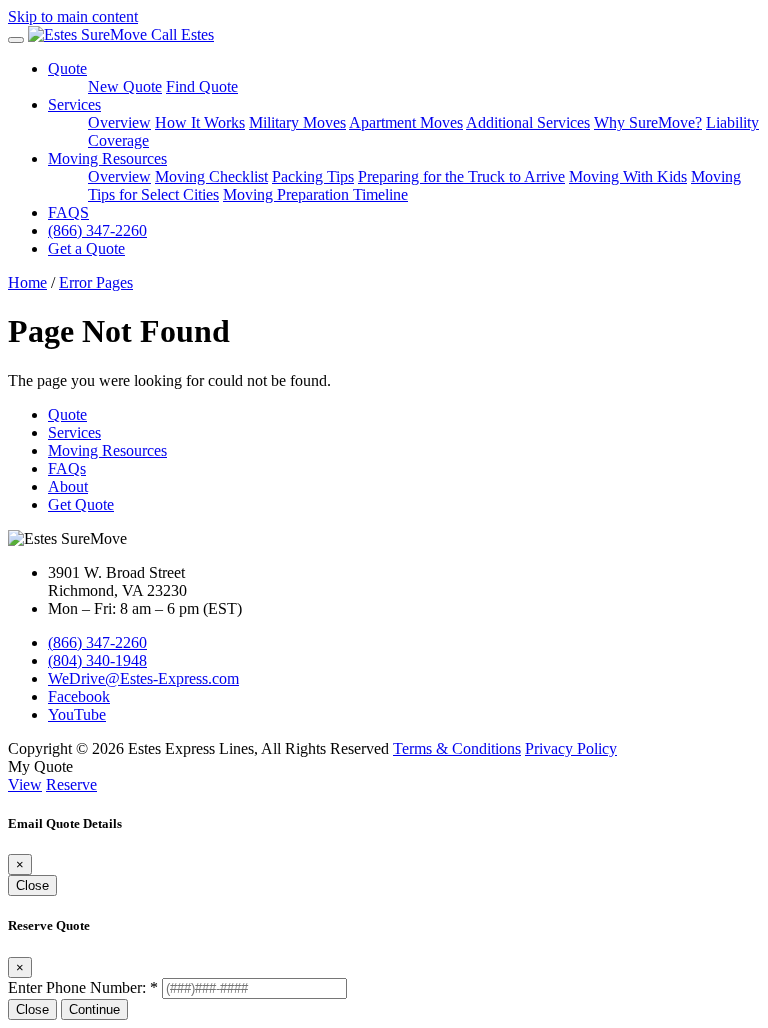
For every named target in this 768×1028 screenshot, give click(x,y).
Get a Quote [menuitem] (86, 248)
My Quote (40, 766)
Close (32, 885)
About (68, 486)
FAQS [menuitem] (68, 212)
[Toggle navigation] (16, 40)
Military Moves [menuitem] (297, 122)
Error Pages (96, 282)
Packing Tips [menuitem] (313, 176)
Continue (94, 1009)
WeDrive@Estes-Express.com (143, 678)
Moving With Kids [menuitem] (628, 176)
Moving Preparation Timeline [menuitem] (315, 194)
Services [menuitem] (74, 104)
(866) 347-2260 (97, 642)
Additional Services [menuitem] (528, 122)
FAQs (67, 468)
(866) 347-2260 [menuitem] (97, 230)
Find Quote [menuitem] (202, 86)
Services (74, 432)
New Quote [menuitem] (125, 86)
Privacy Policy (571, 748)
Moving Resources (107, 450)
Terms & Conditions (457, 748)
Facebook (79, 696)
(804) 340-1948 (97, 660)
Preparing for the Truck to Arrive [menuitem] (461, 176)
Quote (67, 414)
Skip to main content (73, 16)
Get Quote (81, 504)
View (25, 784)
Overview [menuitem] (119, 122)
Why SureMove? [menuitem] (648, 122)
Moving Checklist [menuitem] (211, 176)
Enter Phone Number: (83, 987)
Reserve (71, 784)
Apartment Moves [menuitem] (406, 122)
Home (27, 282)
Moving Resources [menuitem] (107, 158)
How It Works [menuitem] (200, 122)
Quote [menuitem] (67, 68)
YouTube (77, 714)
